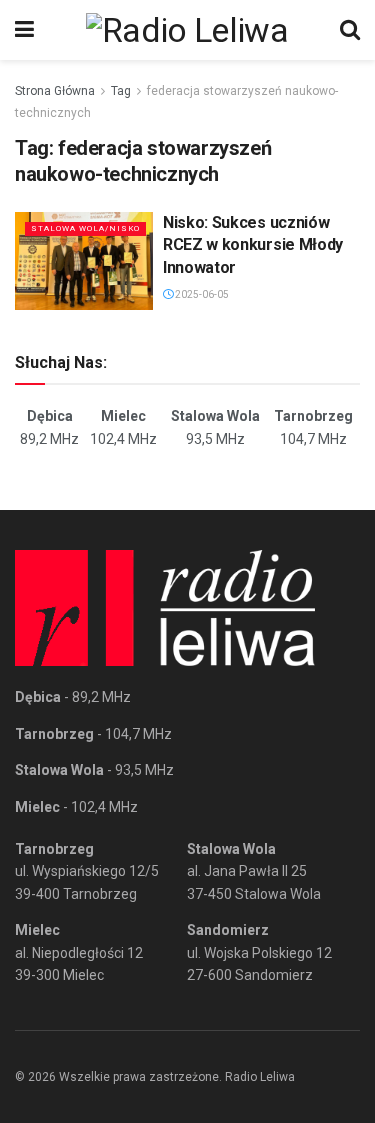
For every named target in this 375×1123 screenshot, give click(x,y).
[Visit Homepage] (187, 30)
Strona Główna (55, 91)
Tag (121, 91)
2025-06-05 (201, 294)
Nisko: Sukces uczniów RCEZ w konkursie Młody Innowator (253, 245)
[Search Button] (350, 30)
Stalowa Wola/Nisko (85, 228)
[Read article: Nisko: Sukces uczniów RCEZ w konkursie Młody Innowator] (84, 261)
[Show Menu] (24, 30)
